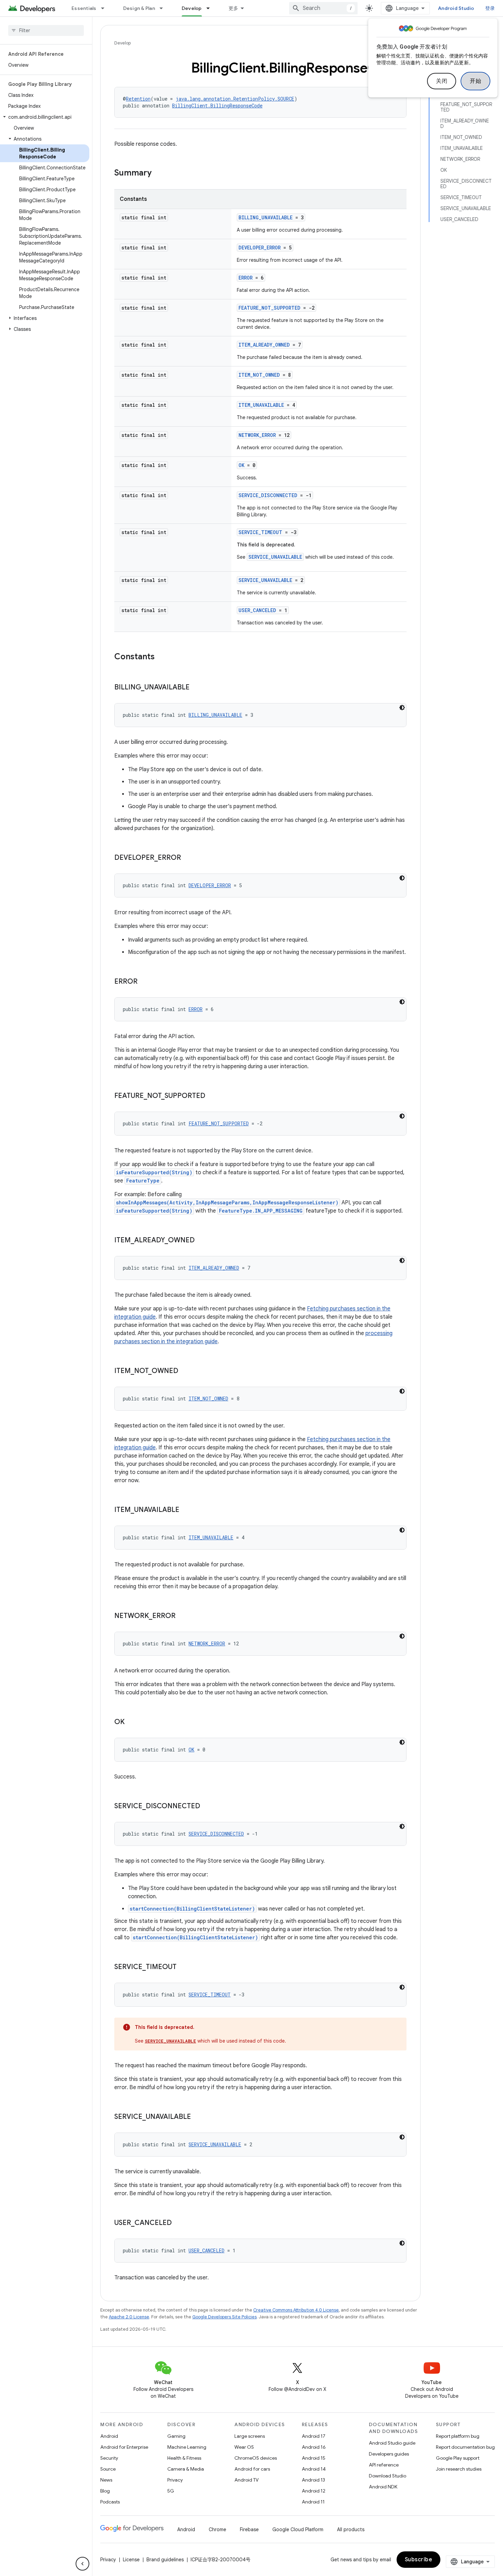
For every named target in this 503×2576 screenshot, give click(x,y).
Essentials (84, 8)
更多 (234, 8)
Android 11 (313, 2502)
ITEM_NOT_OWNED (259, 375)
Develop (192, 8)
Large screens (250, 2436)
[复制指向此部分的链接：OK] (131, 1722)
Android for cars (252, 2469)
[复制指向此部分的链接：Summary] (158, 173)
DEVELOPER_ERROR (260, 248)
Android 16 (314, 2447)
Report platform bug (458, 2436)
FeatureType (143, 1181)
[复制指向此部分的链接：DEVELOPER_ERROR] (188, 858)
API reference (384, 2465)
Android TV (247, 2480)
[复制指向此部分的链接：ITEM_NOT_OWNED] (185, 1371)
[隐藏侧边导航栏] (82, 2564)
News (106, 2480)
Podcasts (110, 2502)
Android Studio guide (392, 2443)
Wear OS (244, 2447)
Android (109, 2436)
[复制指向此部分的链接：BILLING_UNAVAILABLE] (196, 688)
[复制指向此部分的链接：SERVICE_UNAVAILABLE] (198, 2117)
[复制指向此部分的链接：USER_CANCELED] (179, 2223)
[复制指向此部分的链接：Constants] (162, 657)
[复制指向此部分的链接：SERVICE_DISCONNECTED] (207, 1807)
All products (351, 2529)
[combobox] (323, 8)
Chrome (217, 2529)
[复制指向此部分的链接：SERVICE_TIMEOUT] (183, 1967)
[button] (45, 117)
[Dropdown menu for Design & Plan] (164, 8)
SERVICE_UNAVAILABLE (275, 557)
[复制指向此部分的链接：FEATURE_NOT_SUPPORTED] (212, 1096)
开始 (475, 81)
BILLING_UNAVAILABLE (266, 217)
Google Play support (458, 2458)
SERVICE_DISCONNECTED (268, 495)
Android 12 (314, 2491)
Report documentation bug (465, 2447)
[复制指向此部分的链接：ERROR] (144, 982)
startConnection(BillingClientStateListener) (192, 1909)
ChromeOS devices (256, 2458)
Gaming (176, 2436)
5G (171, 2491)
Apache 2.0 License (129, 2317)
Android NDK (383, 2487)
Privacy (175, 2480)
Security (109, 2458)
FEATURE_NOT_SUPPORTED (269, 308)
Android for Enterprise (124, 2447)
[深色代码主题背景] (402, 708)
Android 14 (314, 2469)
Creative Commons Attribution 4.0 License (296, 2310)
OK (241, 465)
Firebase (249, 2529)
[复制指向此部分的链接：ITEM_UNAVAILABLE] (186, 1510)
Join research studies (459, 2469)
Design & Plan (139, 8)
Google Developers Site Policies (224, 2317)
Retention (138, 99)
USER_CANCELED (257, 610)
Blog (105, 2491)
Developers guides (389, 2454)
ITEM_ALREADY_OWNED (264, 345)
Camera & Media (186, 2469)
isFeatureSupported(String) (154, 1172)
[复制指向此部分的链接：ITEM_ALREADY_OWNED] (202, 1241)
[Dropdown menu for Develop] (211, 8)
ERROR (246, 278)
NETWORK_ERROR (257, 435)
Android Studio (456, 8)
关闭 (442, 81)
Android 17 (314, 2436)
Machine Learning (187, 2447)
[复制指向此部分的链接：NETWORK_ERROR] (182, 1616)
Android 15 (314, 2458)
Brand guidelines (165, 2560)
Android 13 (313, 2480)
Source (108, 2469)
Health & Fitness (184, 2458)
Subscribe (419, 2560)
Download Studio (388, 2476)
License (131, 2560)
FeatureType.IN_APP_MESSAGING (261, 1211)
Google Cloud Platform (298, 2529)
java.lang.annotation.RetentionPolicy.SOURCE (235, 99)
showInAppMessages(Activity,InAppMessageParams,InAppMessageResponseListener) (227, 1202)
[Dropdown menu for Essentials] (106, 8)
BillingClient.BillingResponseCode (217, 106)
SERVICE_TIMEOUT (260, 532)
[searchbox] (46, 30)
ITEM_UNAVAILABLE (261, 405)
